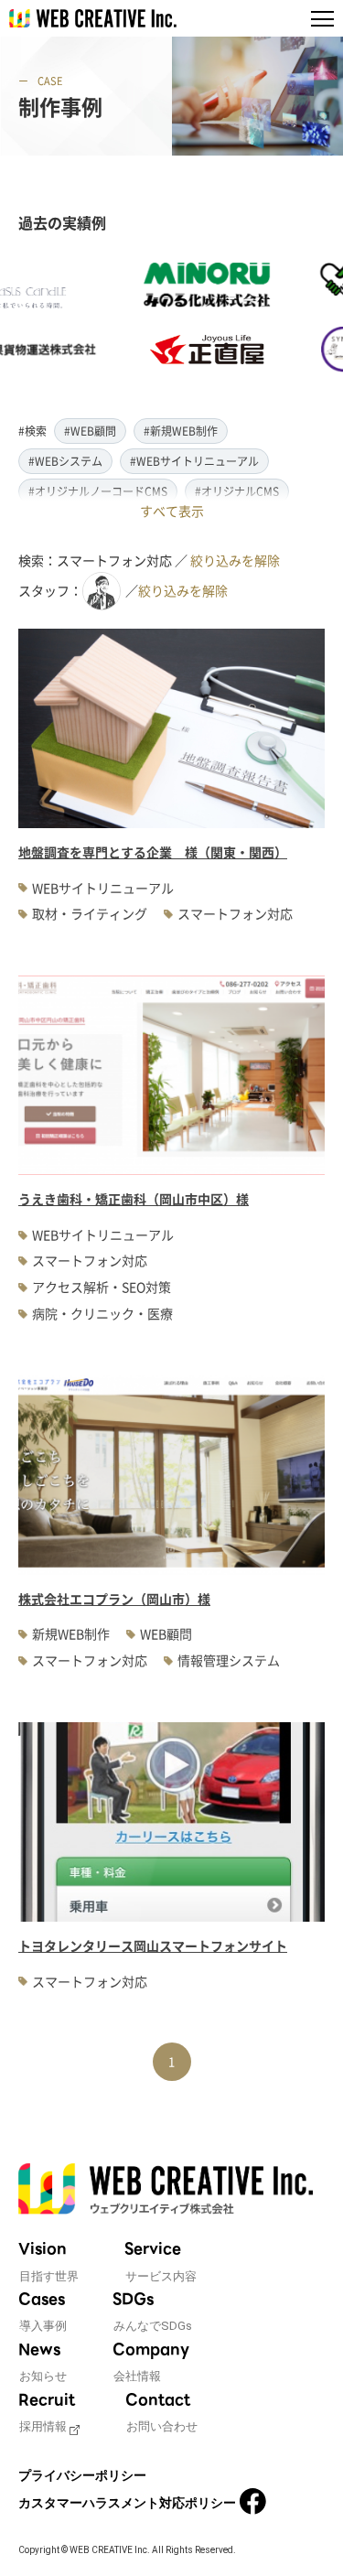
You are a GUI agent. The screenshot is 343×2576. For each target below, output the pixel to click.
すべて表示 (172, 511)
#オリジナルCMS (237, 491)
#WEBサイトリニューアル (194, 461)
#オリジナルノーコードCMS (98, 491)
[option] (190, 318)
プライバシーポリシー (82, 2475)
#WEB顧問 (90, 431)
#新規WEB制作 (181, 431)
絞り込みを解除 (235, 560)
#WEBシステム (65, 461)
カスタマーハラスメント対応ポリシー (127, 2503)
